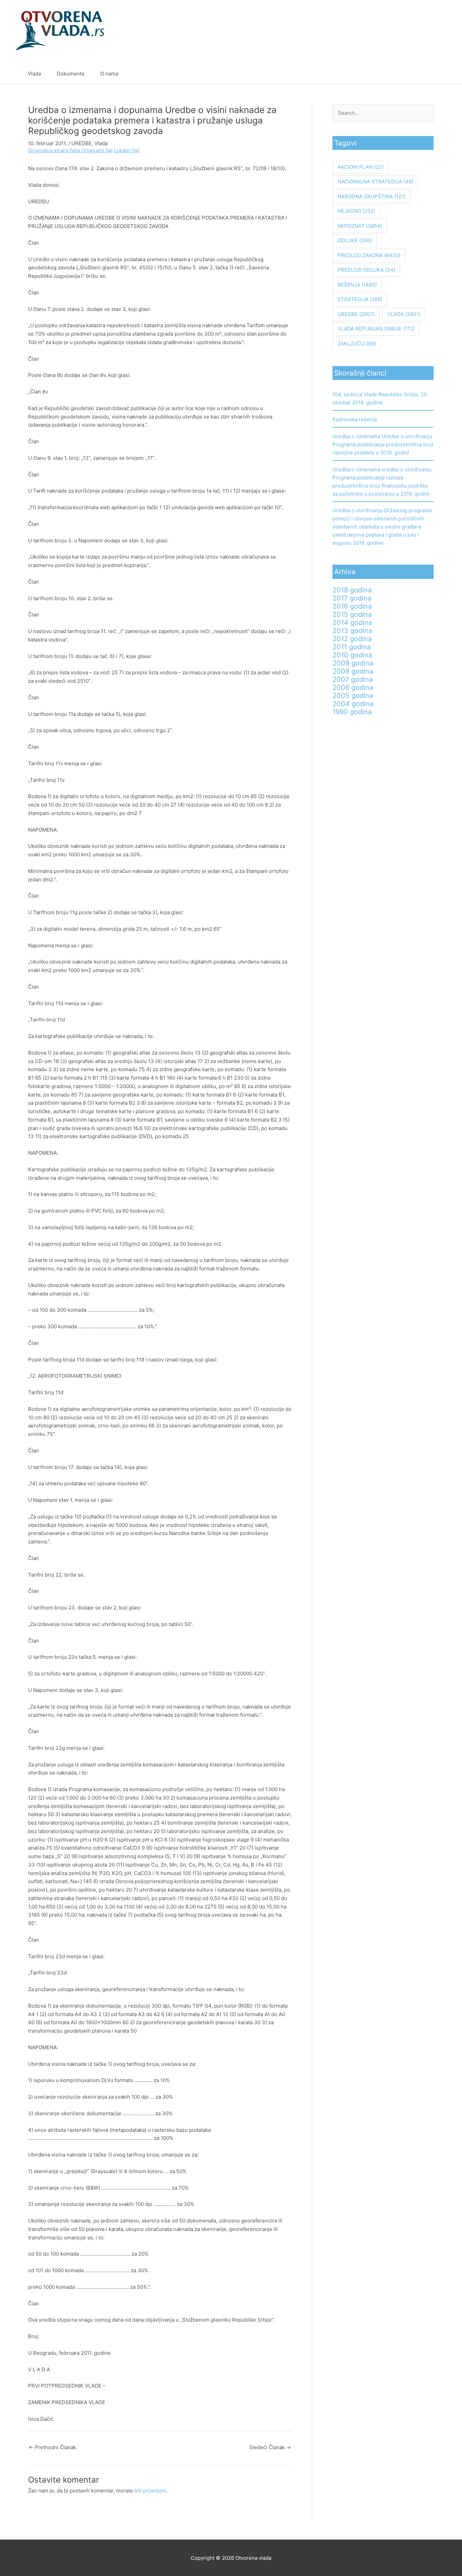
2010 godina (352, 655)
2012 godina (352, 639)
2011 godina (352, 647)
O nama (109, 74)
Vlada (34, 74)
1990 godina (352, 712)
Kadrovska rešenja (355, 419)
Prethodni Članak (52, 2447)
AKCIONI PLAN (361, 167)
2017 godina (352, 598)
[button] (432, 74)
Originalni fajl (97, 150)
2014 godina (352, 623)
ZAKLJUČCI (357, 344)
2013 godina (352, 631)
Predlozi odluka (366, 270)
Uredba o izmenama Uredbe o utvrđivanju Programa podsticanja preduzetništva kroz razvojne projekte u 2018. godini (383, 444)
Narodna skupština (372, 196)
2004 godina (353, 704)
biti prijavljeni (150, 2491)
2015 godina (352, 614)
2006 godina (353, 687)
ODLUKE (355, 240)
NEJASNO (356, 211)
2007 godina (353, 679)
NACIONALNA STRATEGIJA (375, 182)
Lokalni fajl (127, 150)
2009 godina (353, 663)
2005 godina (353, 696)
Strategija (360, 299)
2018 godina (352, 590)
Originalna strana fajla (55, 150)
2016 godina (352, 606)
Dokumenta (71, 74)
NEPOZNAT (360, 226)
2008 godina (353, 671)
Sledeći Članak (270, 2447)
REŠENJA (357, 285)
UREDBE (82, 143)
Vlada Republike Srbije (376, 329)
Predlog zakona (369, 255)
